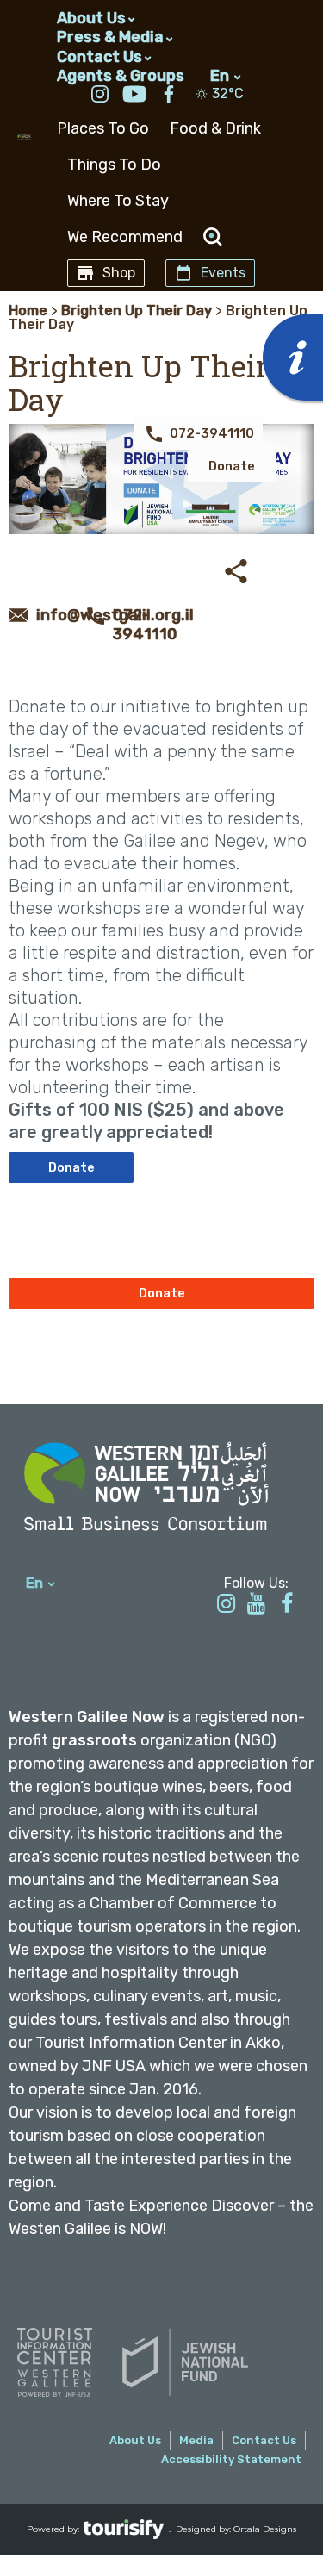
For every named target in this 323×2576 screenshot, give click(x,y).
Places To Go (103, 128)
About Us (91, 18)
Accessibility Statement (231, 2459)
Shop (119, 273)
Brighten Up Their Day (137, 311)
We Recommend (125, 237)
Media (196, 2440)
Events (223, 273)
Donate (232, 466)
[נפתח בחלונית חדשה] (100, 96)
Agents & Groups (121, 75)
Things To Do (114, 165)
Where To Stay (118, 201)
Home (28, 311)
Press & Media (110, 37)
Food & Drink (215, 128)
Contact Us (99, 57)
